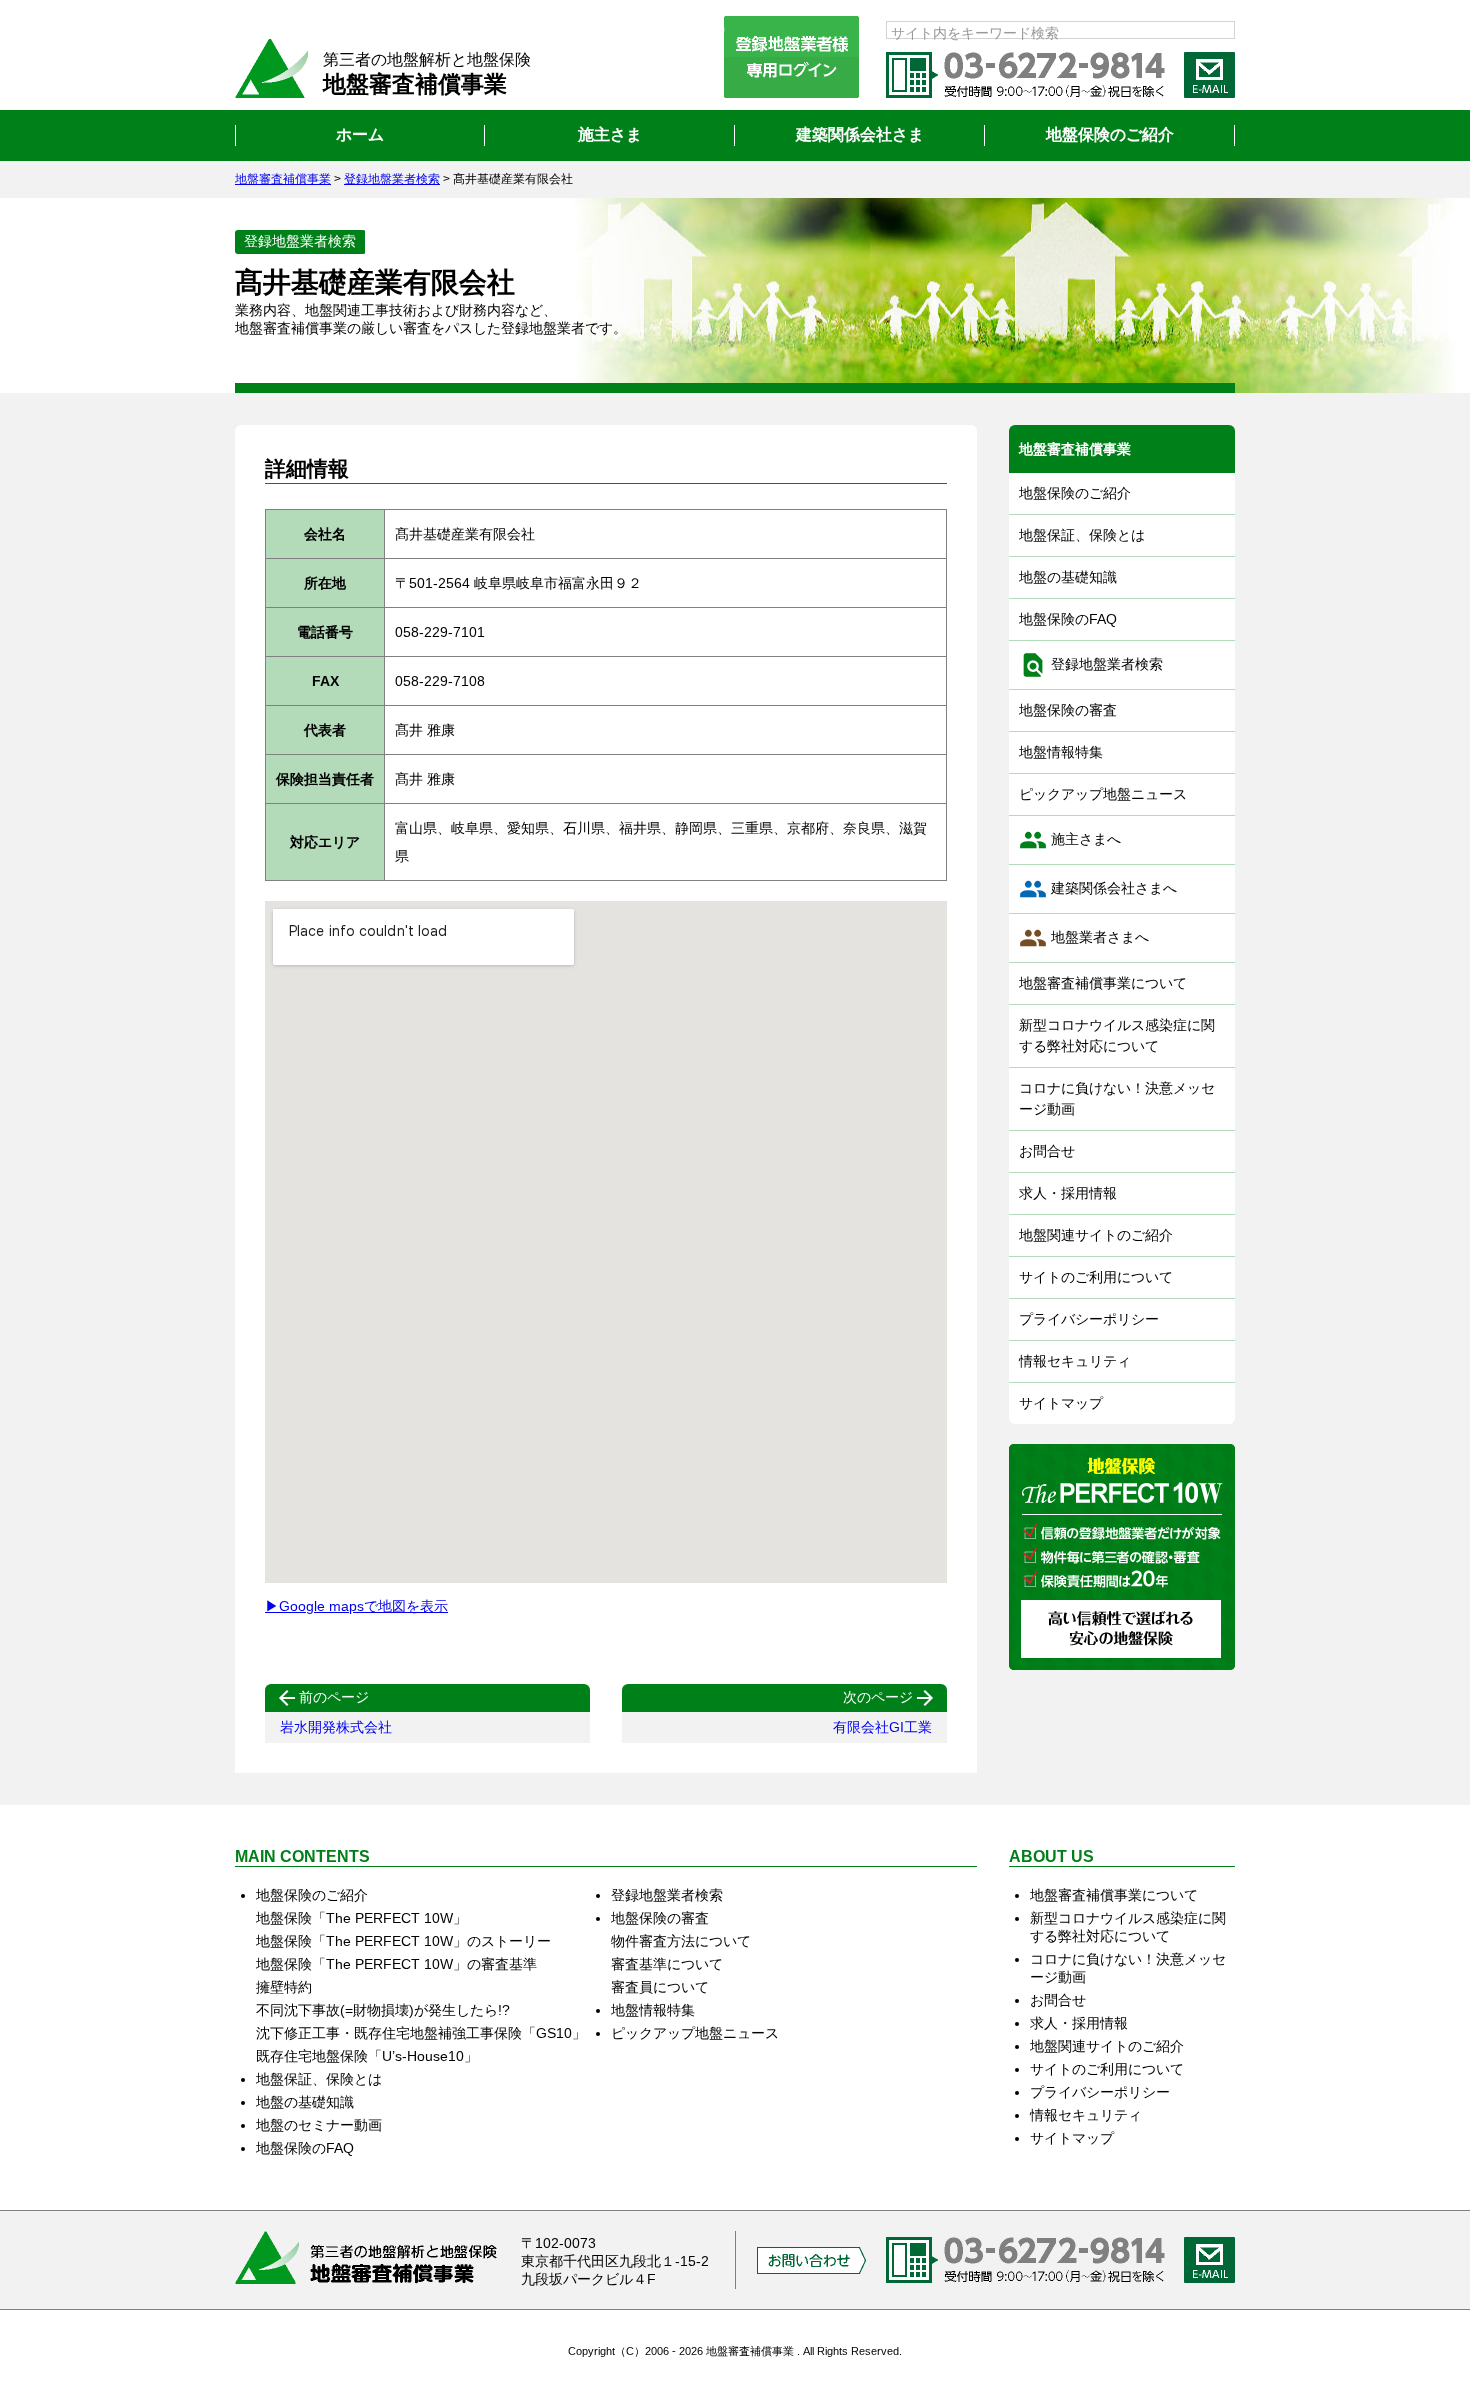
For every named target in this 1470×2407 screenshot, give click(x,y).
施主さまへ (1070, 840)
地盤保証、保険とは (1082, 535)
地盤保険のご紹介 (1075, 493)
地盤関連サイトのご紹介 (1096, 1235)
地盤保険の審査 (1068, 710)
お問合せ (1047, 1151)
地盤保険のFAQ (1068, 619)
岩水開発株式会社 (336, 1727)
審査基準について (667, 1964)
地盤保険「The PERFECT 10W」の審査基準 (396, 1964)
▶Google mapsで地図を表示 (356, 1606)
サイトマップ (1061, 1403)
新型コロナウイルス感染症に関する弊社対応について (1117, 1035)
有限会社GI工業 (882, 1727)
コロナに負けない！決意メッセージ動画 (1117, 1098)
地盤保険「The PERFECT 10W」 (361, 1918)
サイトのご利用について (1096, 1277)
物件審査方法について (681, 1941)
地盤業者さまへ (1084, 938)
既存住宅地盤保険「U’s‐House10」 (367, 2056)
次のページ (890, 1698)
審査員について (660, 1987)
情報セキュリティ (1075, 1361)
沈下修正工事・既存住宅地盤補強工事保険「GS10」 (421, 2033)
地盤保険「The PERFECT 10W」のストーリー (403, 1941)
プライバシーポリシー (1089, 1319)
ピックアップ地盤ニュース (1103, 794)
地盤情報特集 (1061, 752)
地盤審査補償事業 (1075, 449)
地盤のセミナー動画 (319, 2125)
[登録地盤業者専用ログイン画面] (791, 57)
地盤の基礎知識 (1068, 577)
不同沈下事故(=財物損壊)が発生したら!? (383, 2010)
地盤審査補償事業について (1103, 983)
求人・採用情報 (1068, 1193)
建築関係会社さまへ (1098, 889)
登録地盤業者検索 (1091, 665)
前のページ (322, 1698)
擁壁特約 (284, 1987)
